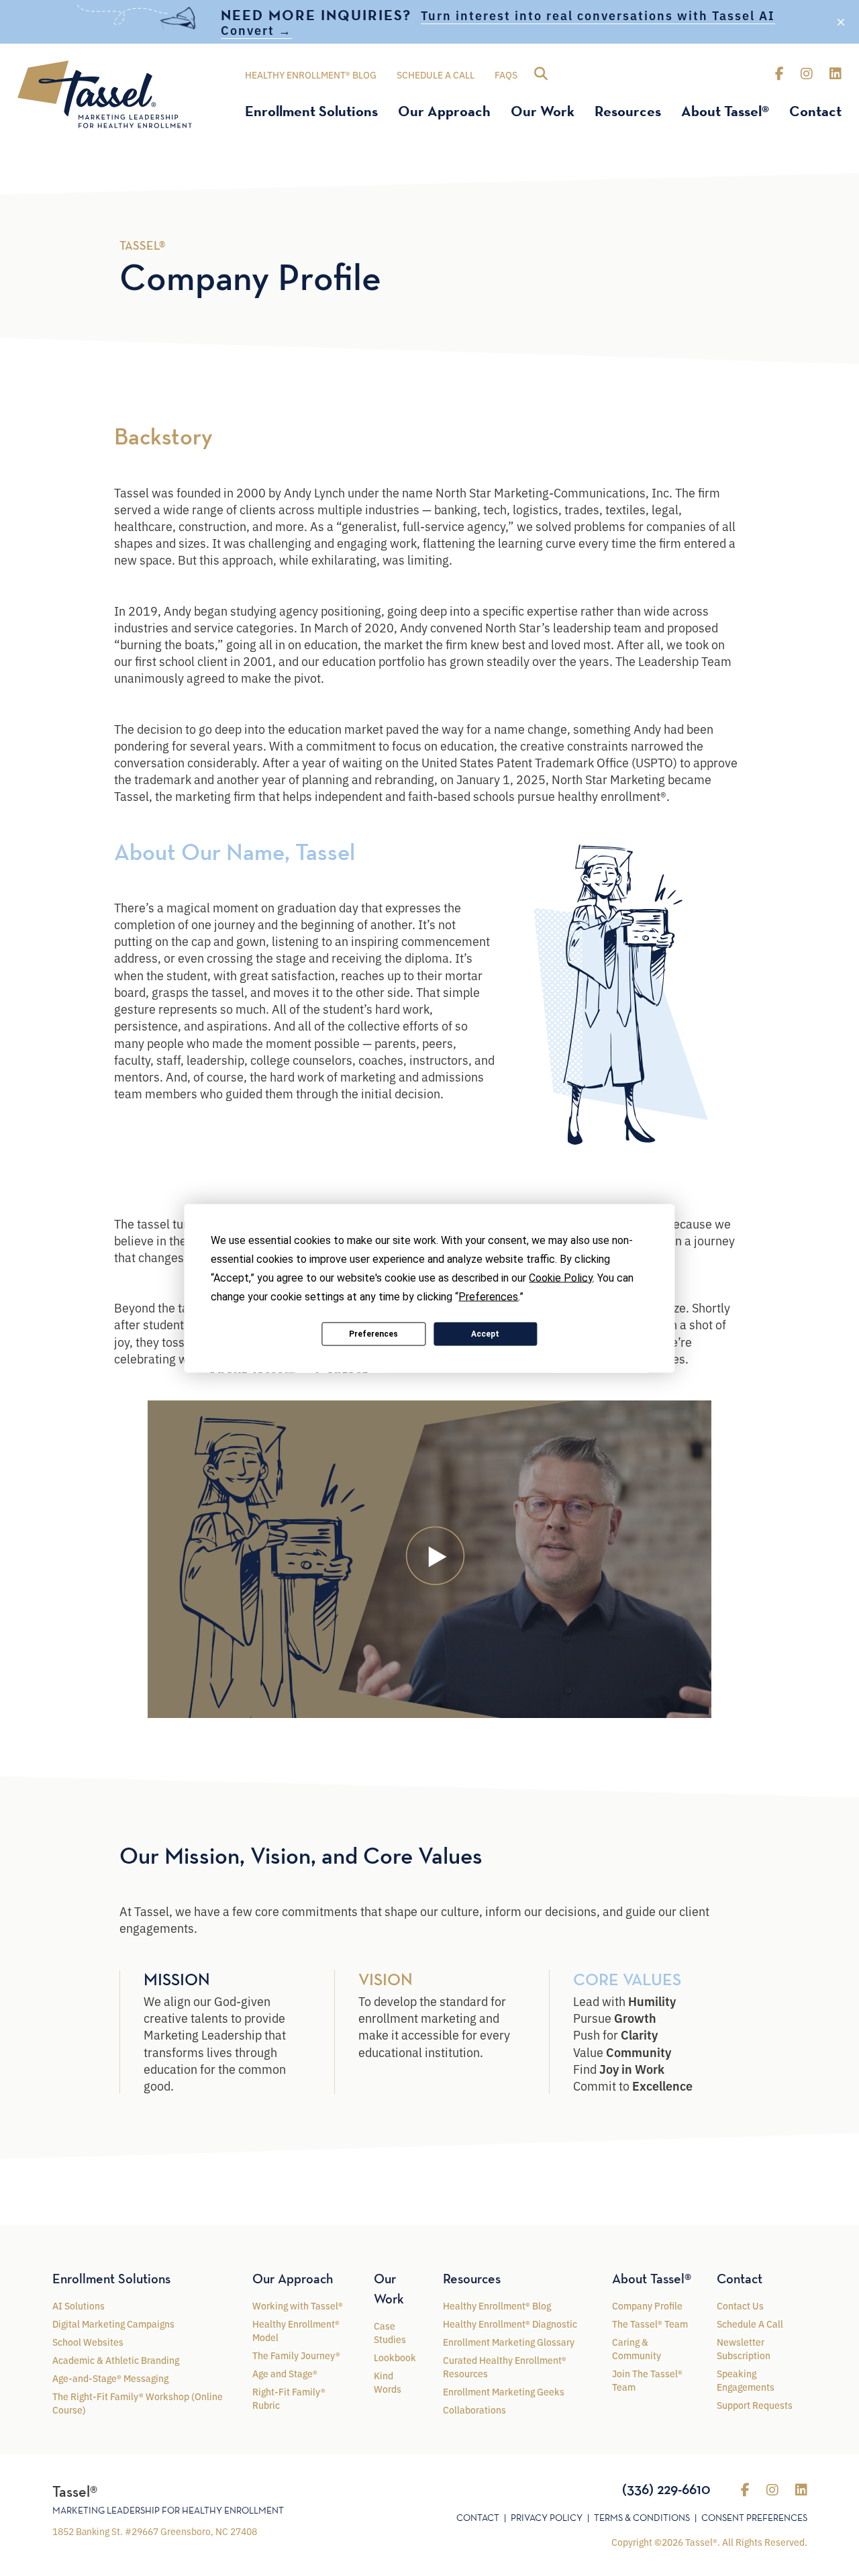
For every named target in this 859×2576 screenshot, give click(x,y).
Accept (485, 1334)
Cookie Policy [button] (561, 1277)
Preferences (373, 1334)
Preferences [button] (488, 1296)
